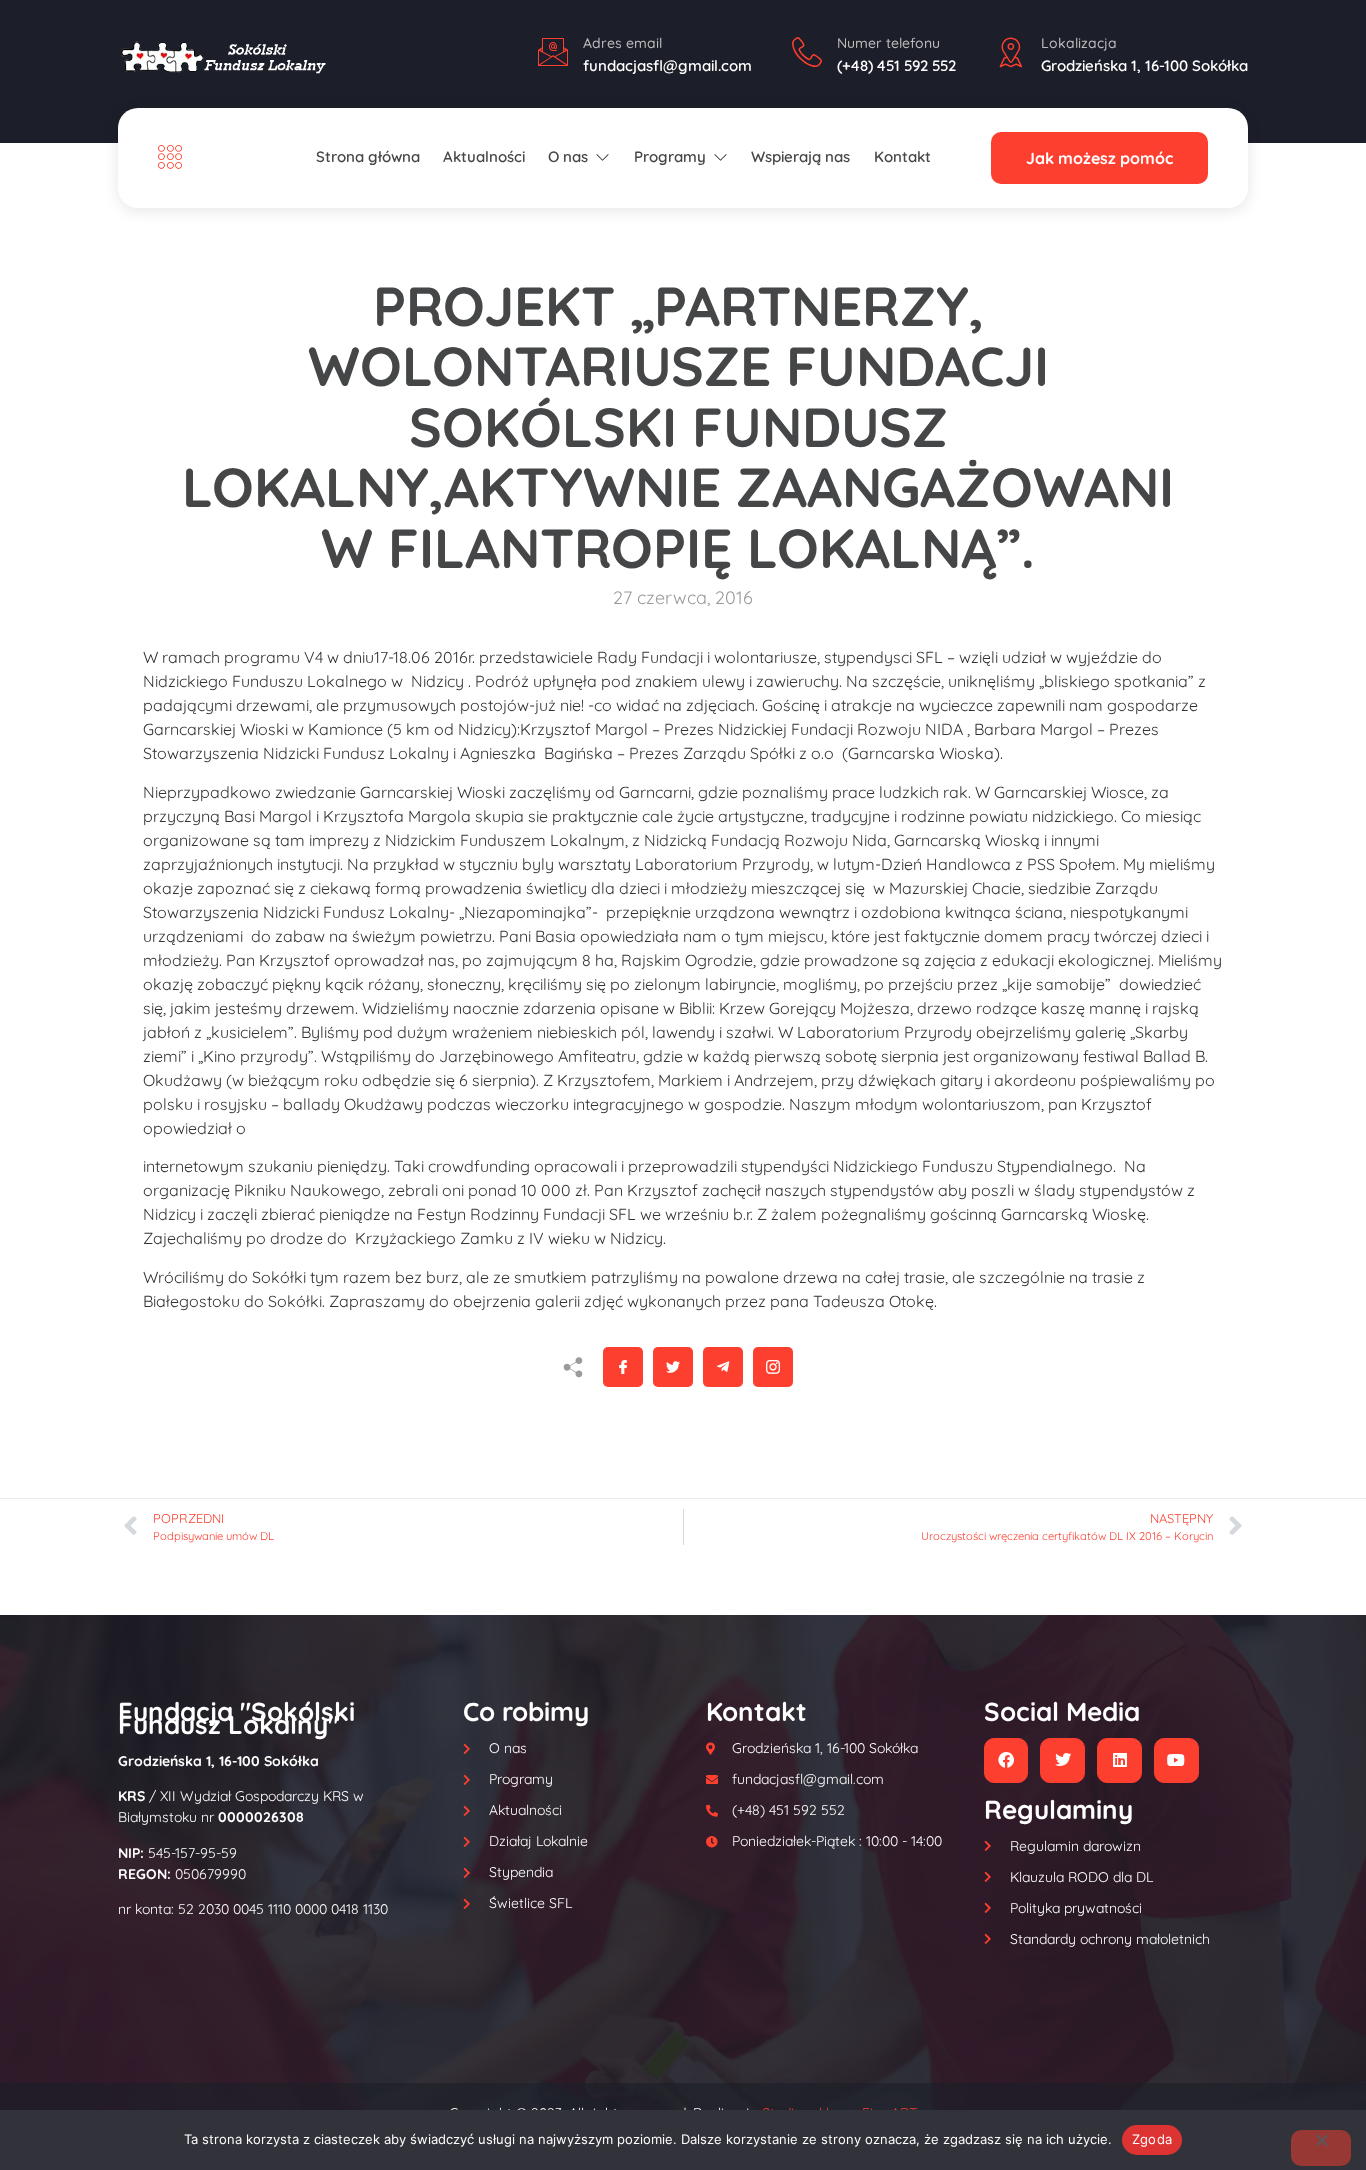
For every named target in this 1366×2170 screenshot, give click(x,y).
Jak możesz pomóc (1099, 158)
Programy (670, 156)
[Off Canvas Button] (175, 157)
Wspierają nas (800, 156)
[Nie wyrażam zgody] (1321, 2148)
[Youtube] (1176, 1760)
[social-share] (623, 1367)
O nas (568, 156)
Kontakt (902, 156)
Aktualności (484, 156)
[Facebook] (1006, 1760)
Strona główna (368, 156)
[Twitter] (1062, 1760)
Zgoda (1152, 2139)
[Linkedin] (1119, 1760)
